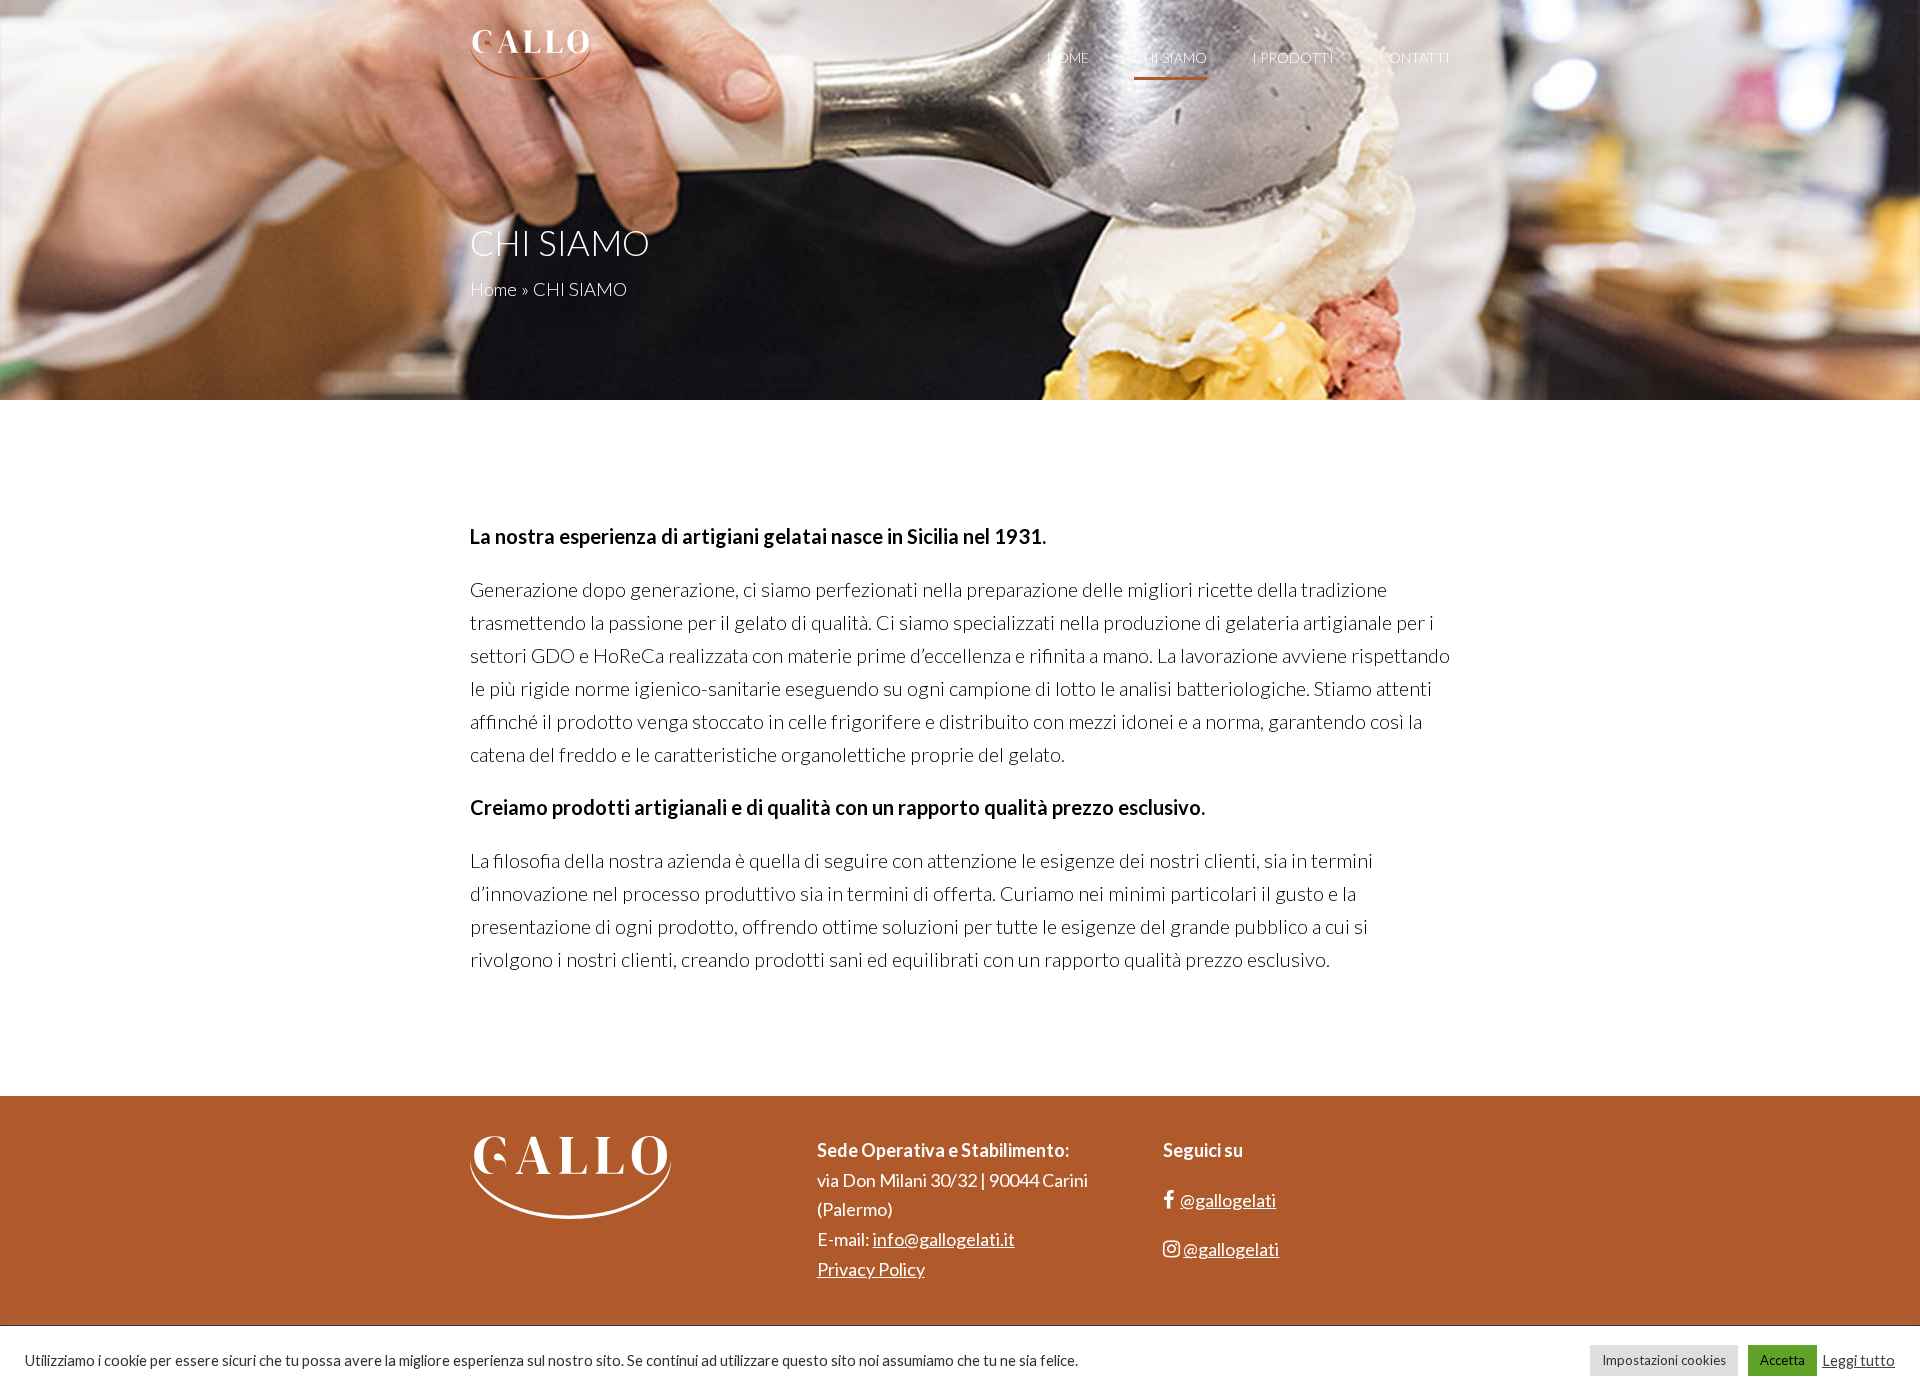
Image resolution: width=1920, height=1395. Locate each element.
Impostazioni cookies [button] (1664, 1360)
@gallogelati (1228, 1200)
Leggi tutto (1858, 1360)
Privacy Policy (871, 1269)
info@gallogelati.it (944, 1239)
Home (493, 289)
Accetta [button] (1782, 1360)
